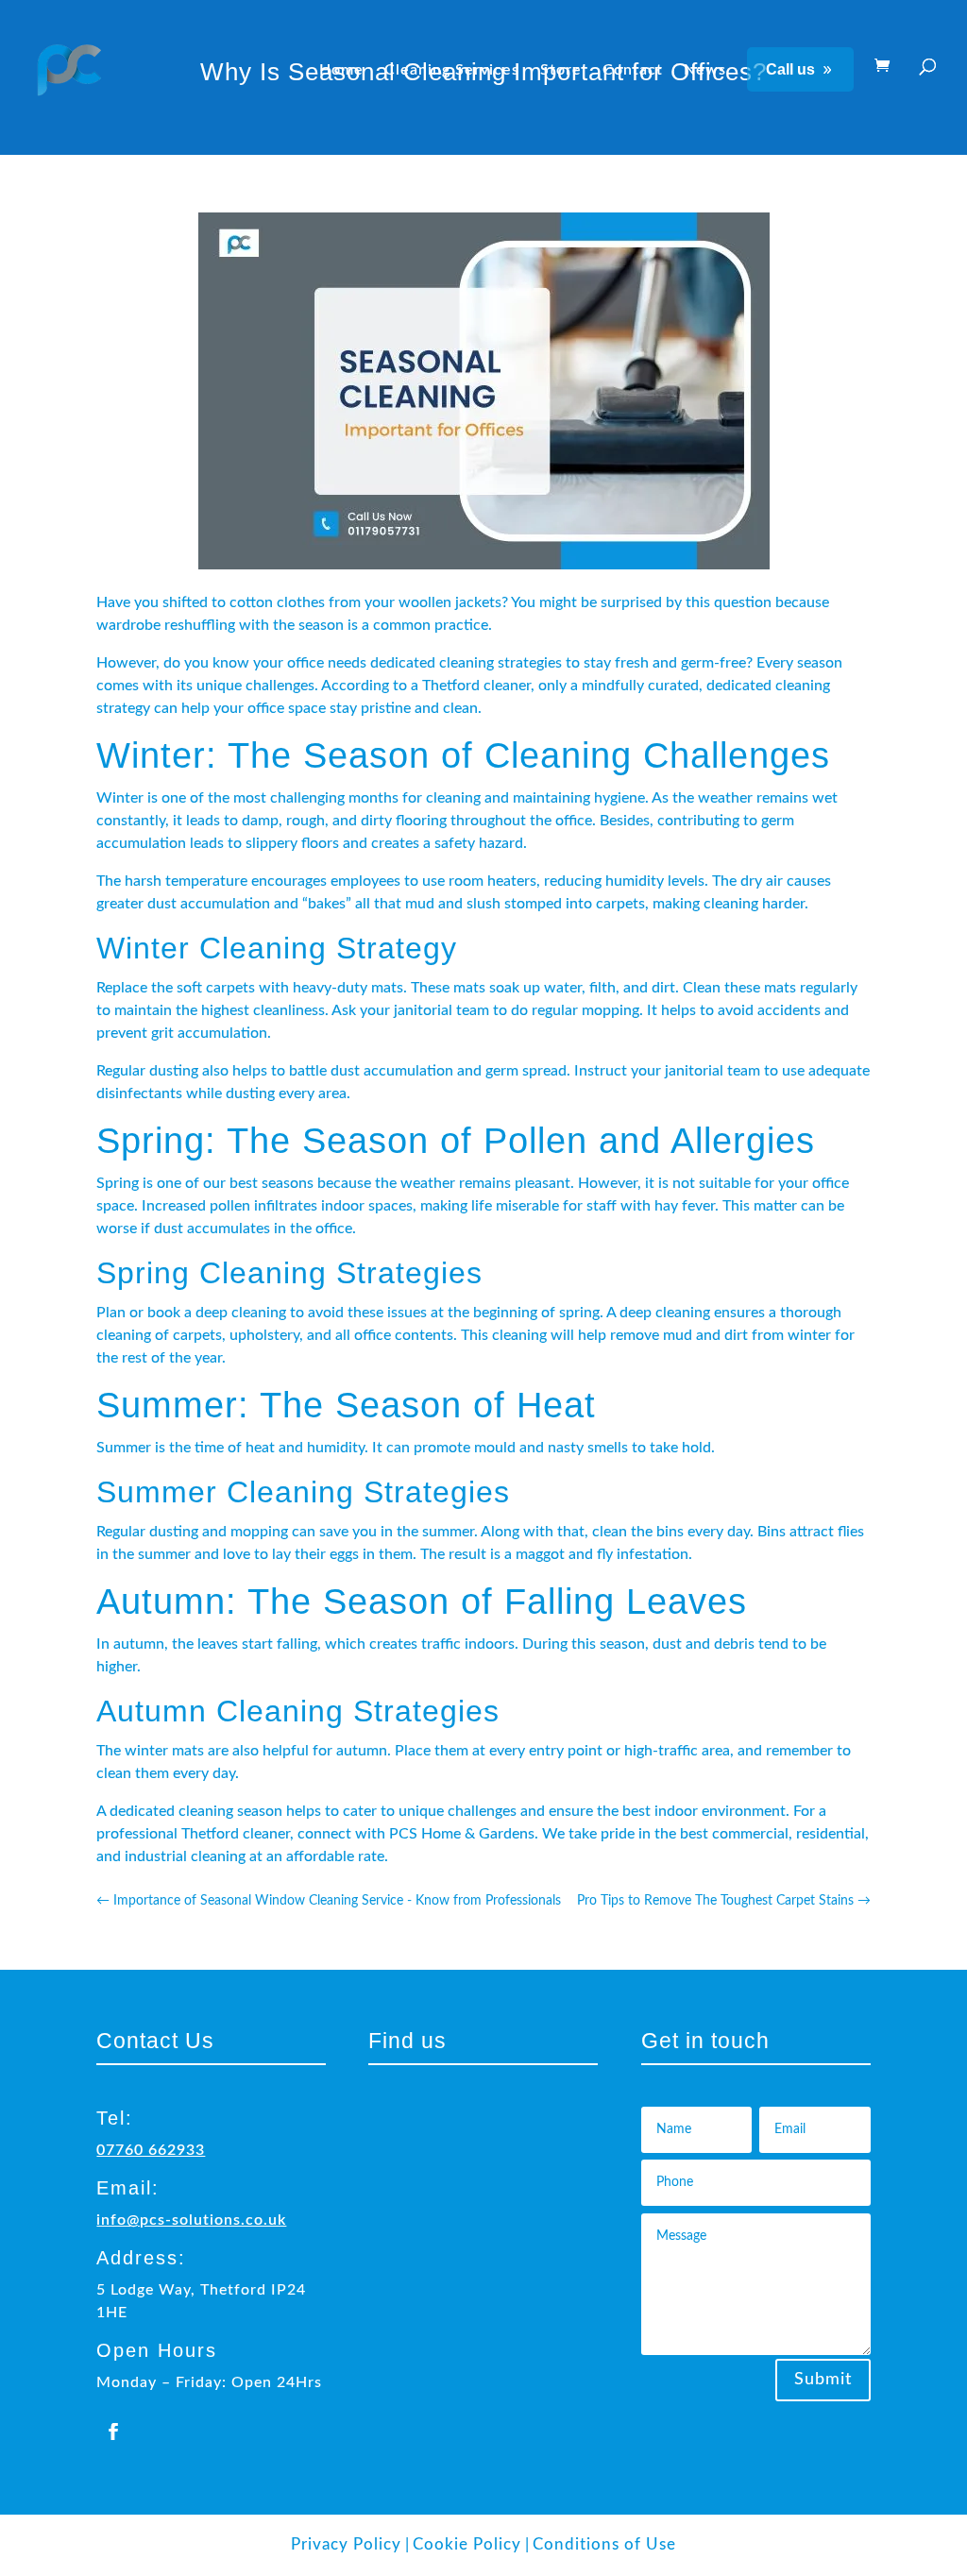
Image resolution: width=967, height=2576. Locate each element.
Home (341, 70)
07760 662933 (151, 2150)
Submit (823, 2380)
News (705, 70)
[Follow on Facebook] (113, 2432)
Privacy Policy (346, 2544)
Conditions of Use (604, 2544)
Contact (633, 70)
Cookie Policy (467, 2544)
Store (561, 70)
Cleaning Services (452, 70)
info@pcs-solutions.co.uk (191, 2220)
